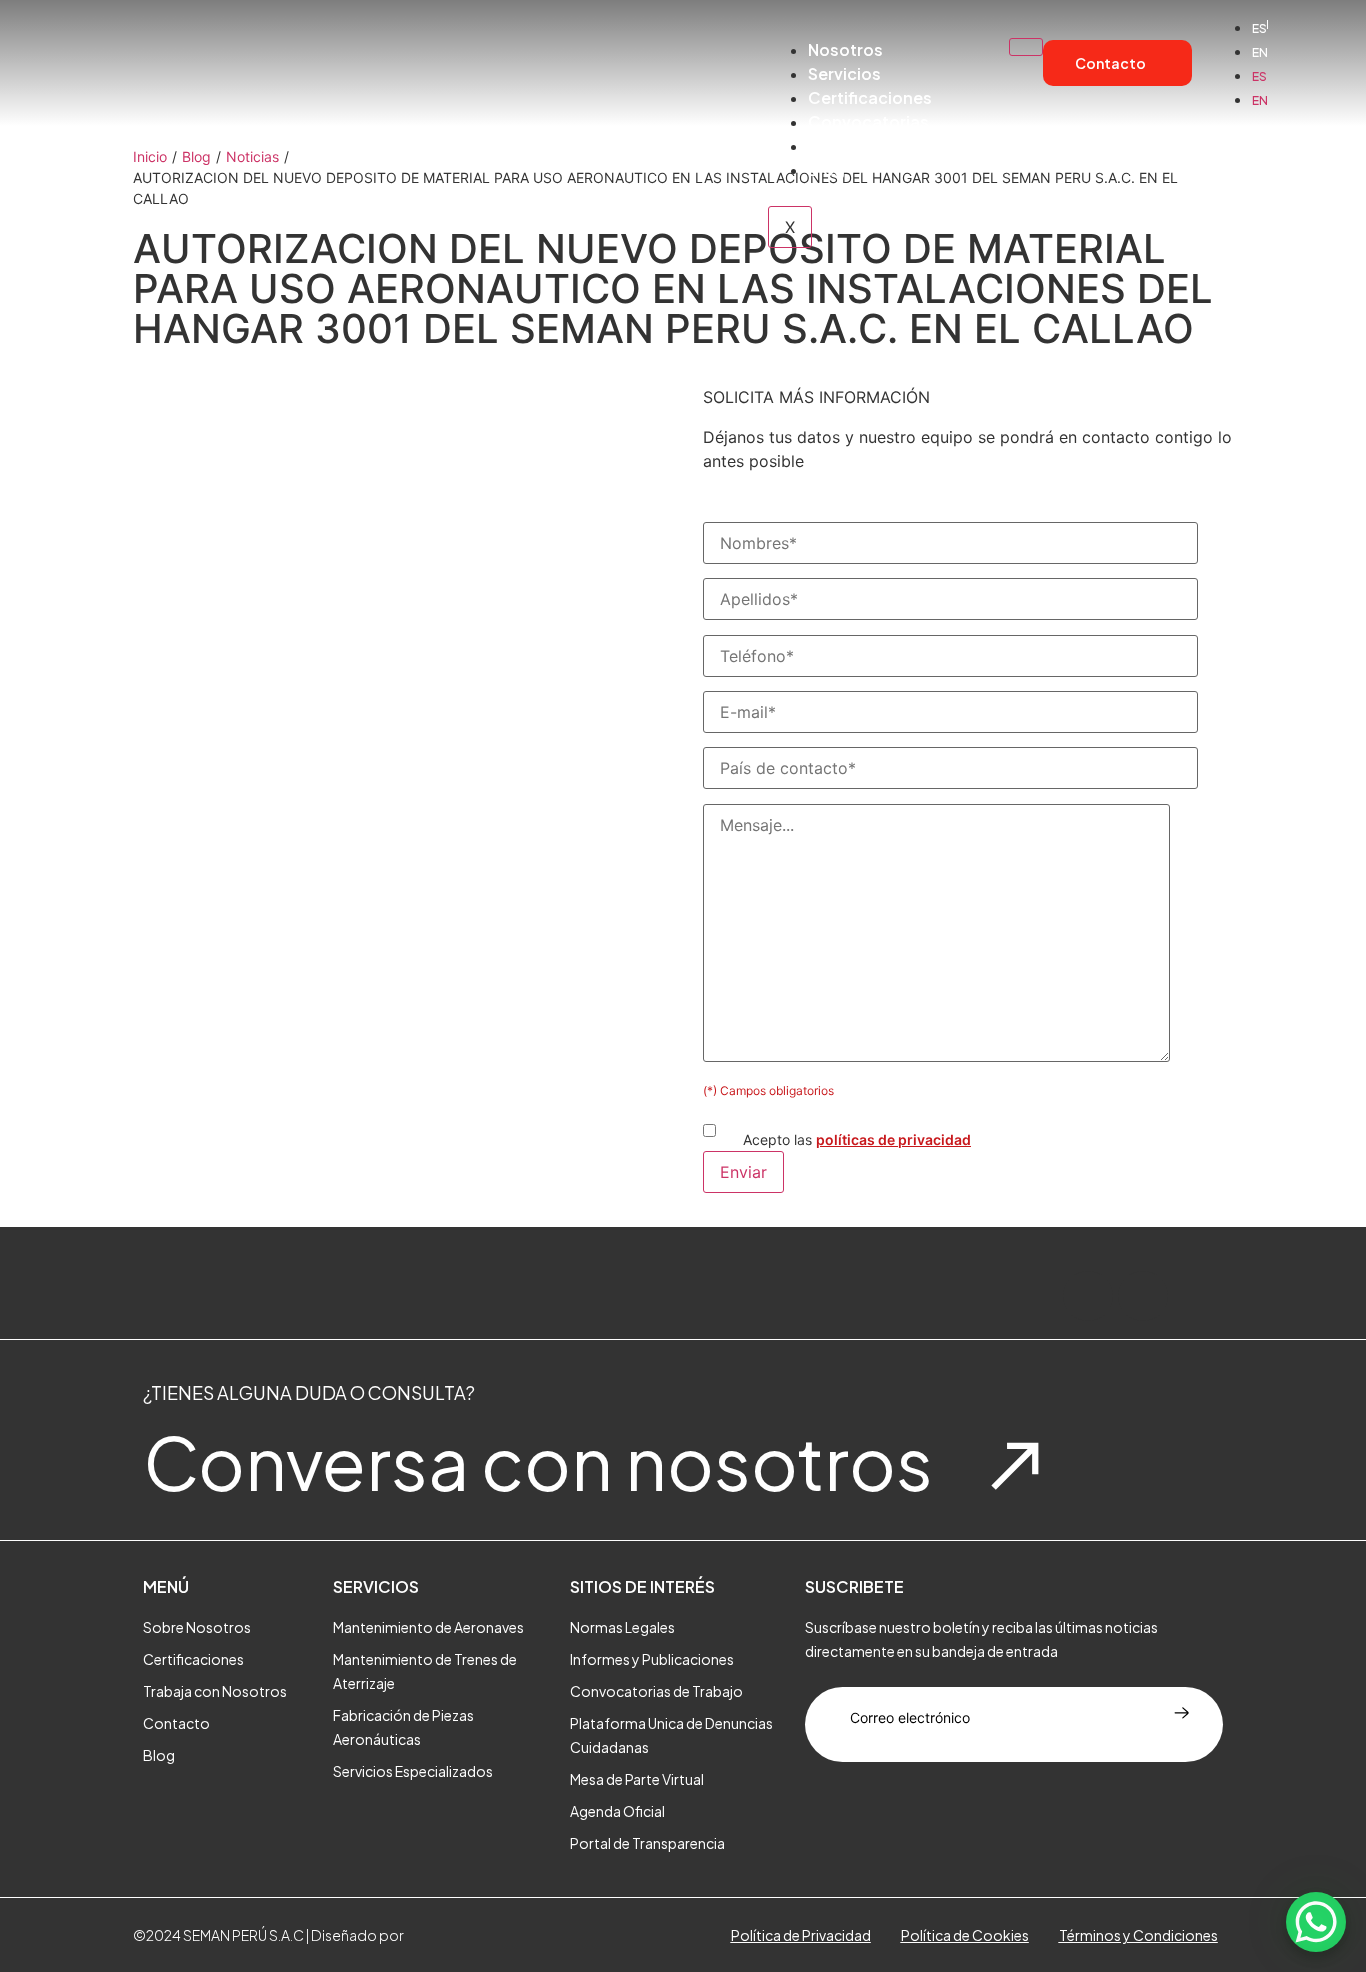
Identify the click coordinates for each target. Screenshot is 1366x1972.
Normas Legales (622, 1627)
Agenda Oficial (617, 1811)
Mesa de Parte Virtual (637, 1779)
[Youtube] (1198, 1296)
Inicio (150, 156)
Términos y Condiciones (1138, 1935)
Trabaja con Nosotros (215, 1691)
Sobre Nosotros (197, 1627)
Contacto (176, 1723)
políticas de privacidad (893, 1139)
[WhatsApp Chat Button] (1316, 1922)
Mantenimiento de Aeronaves (428, 1627)
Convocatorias (868, 121)
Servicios (844, 73)
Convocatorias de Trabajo (656, 1691)
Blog (826, 169)
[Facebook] (1088, 1296)
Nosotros (845, 49)
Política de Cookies (965, 1935)
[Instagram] (1143, 1296)
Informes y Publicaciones (652, 1659)
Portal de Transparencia (903, 145)
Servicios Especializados (413, 1771)
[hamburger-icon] (1026, 47)
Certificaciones (870, 97)
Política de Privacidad (801, 1935)
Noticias (252, 156)
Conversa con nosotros (538, 1461)
